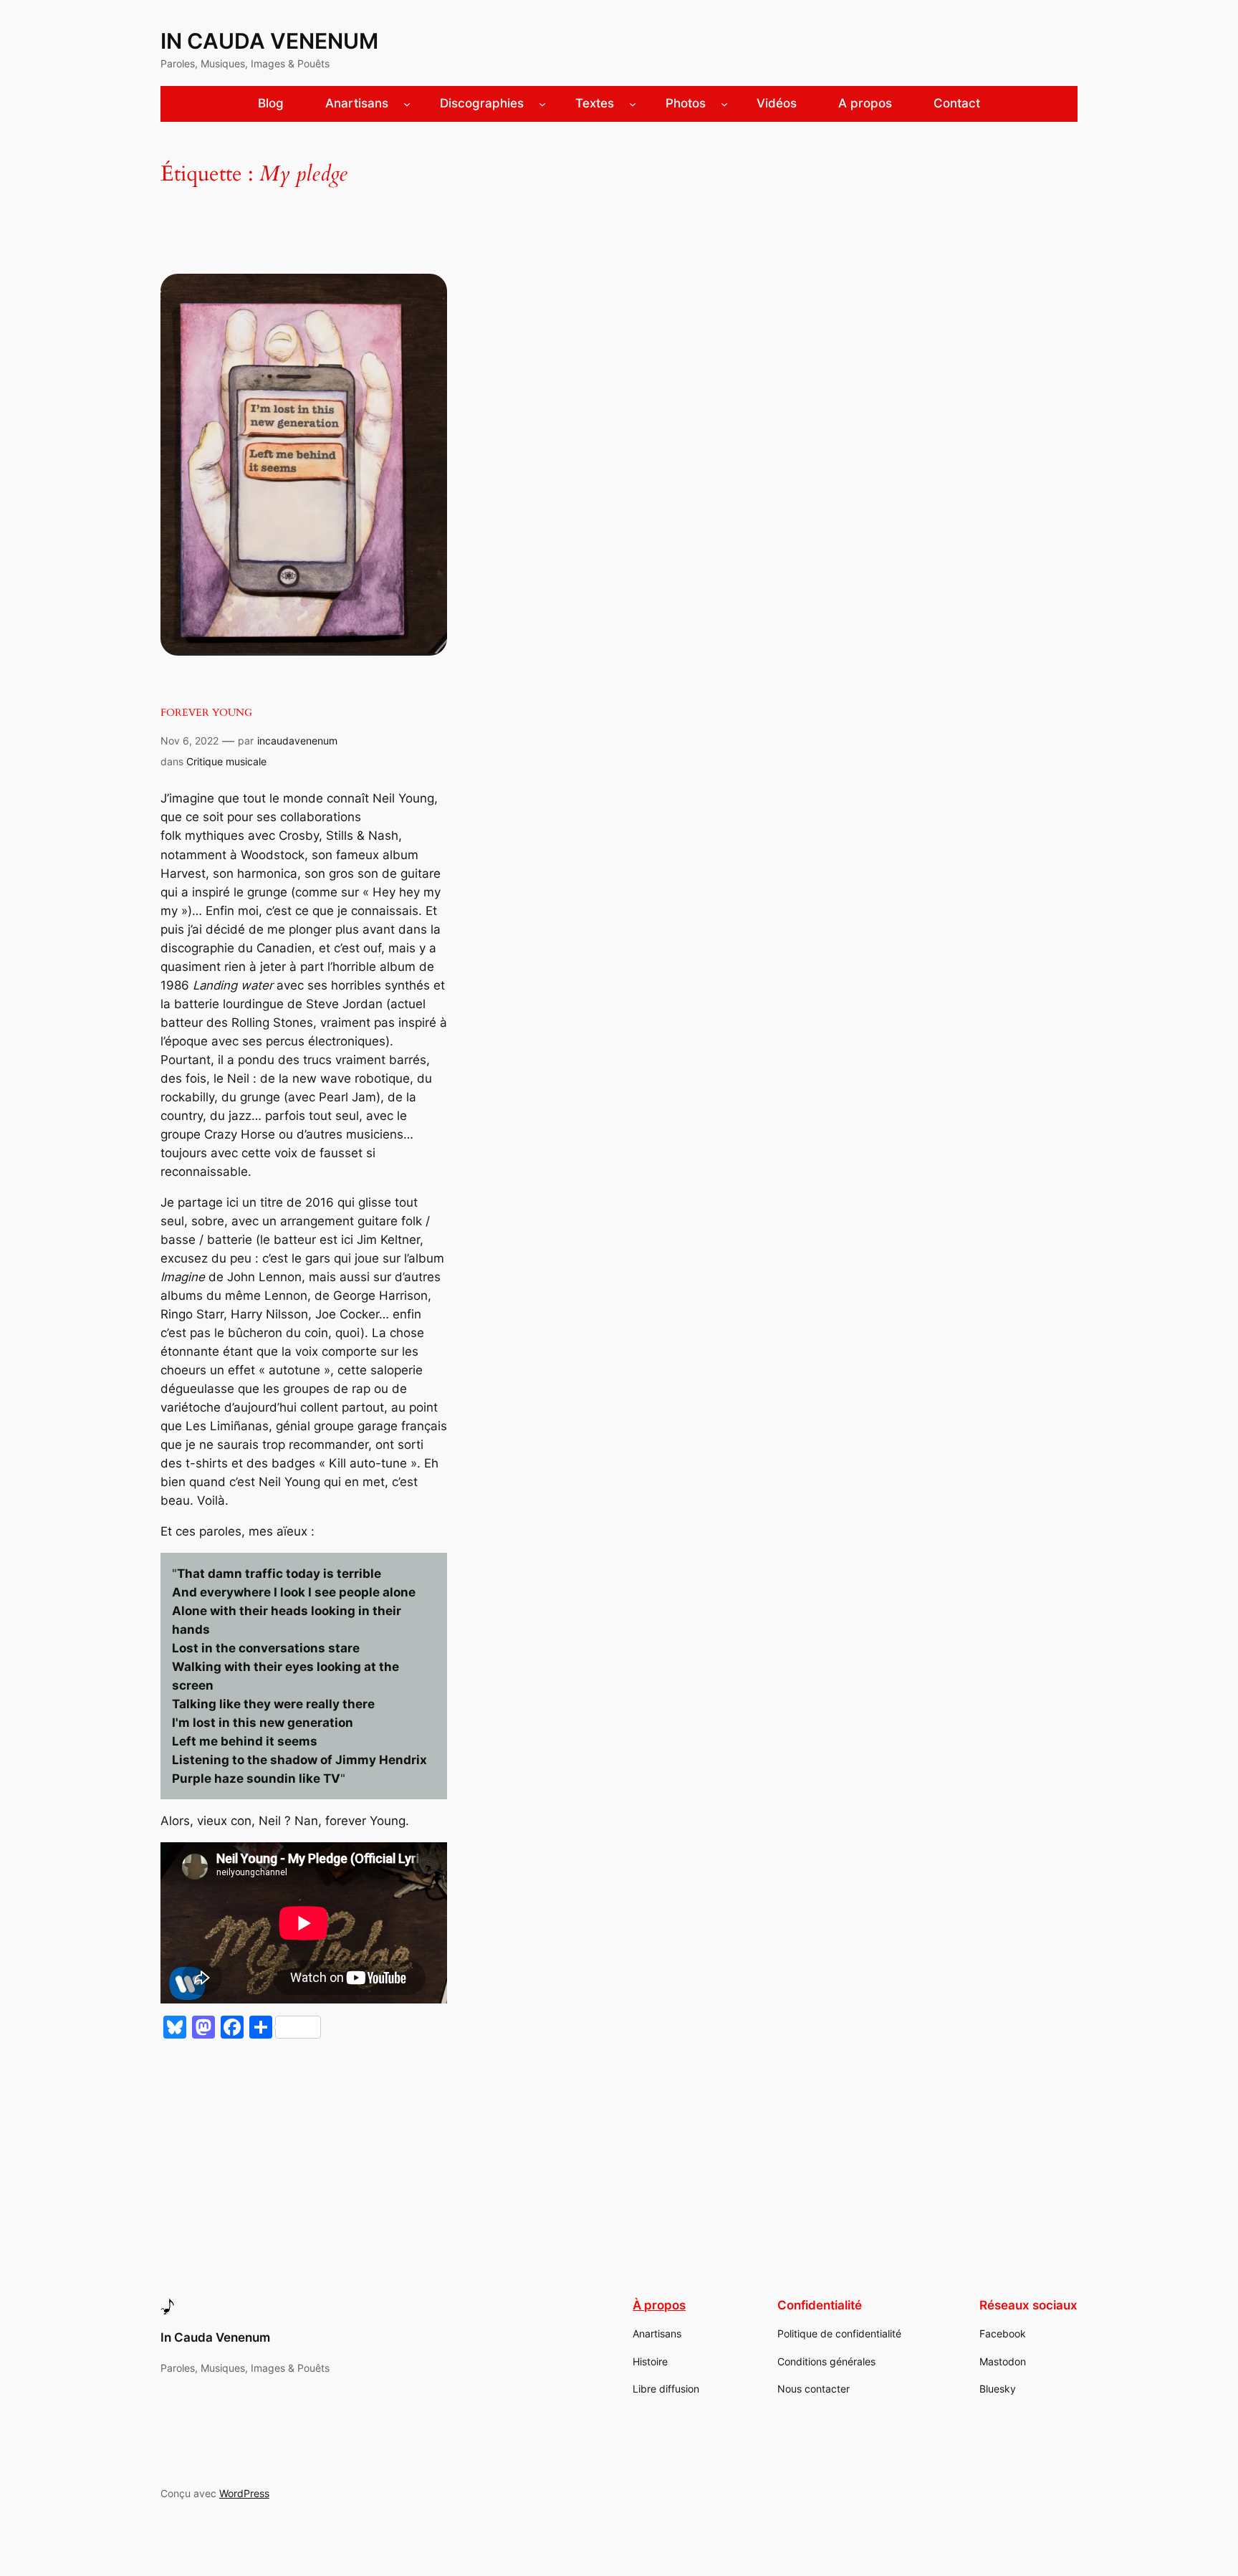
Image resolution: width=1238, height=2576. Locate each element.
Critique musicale (226, 761)
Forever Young (206, 713)
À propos (659, 2305)
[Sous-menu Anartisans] (407, 104)
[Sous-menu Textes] (633, 104)
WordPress (244, 2493)
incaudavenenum (297, 741)
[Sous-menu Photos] (724, 104)
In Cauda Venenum (269, 41)
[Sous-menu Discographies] (542, 104)
